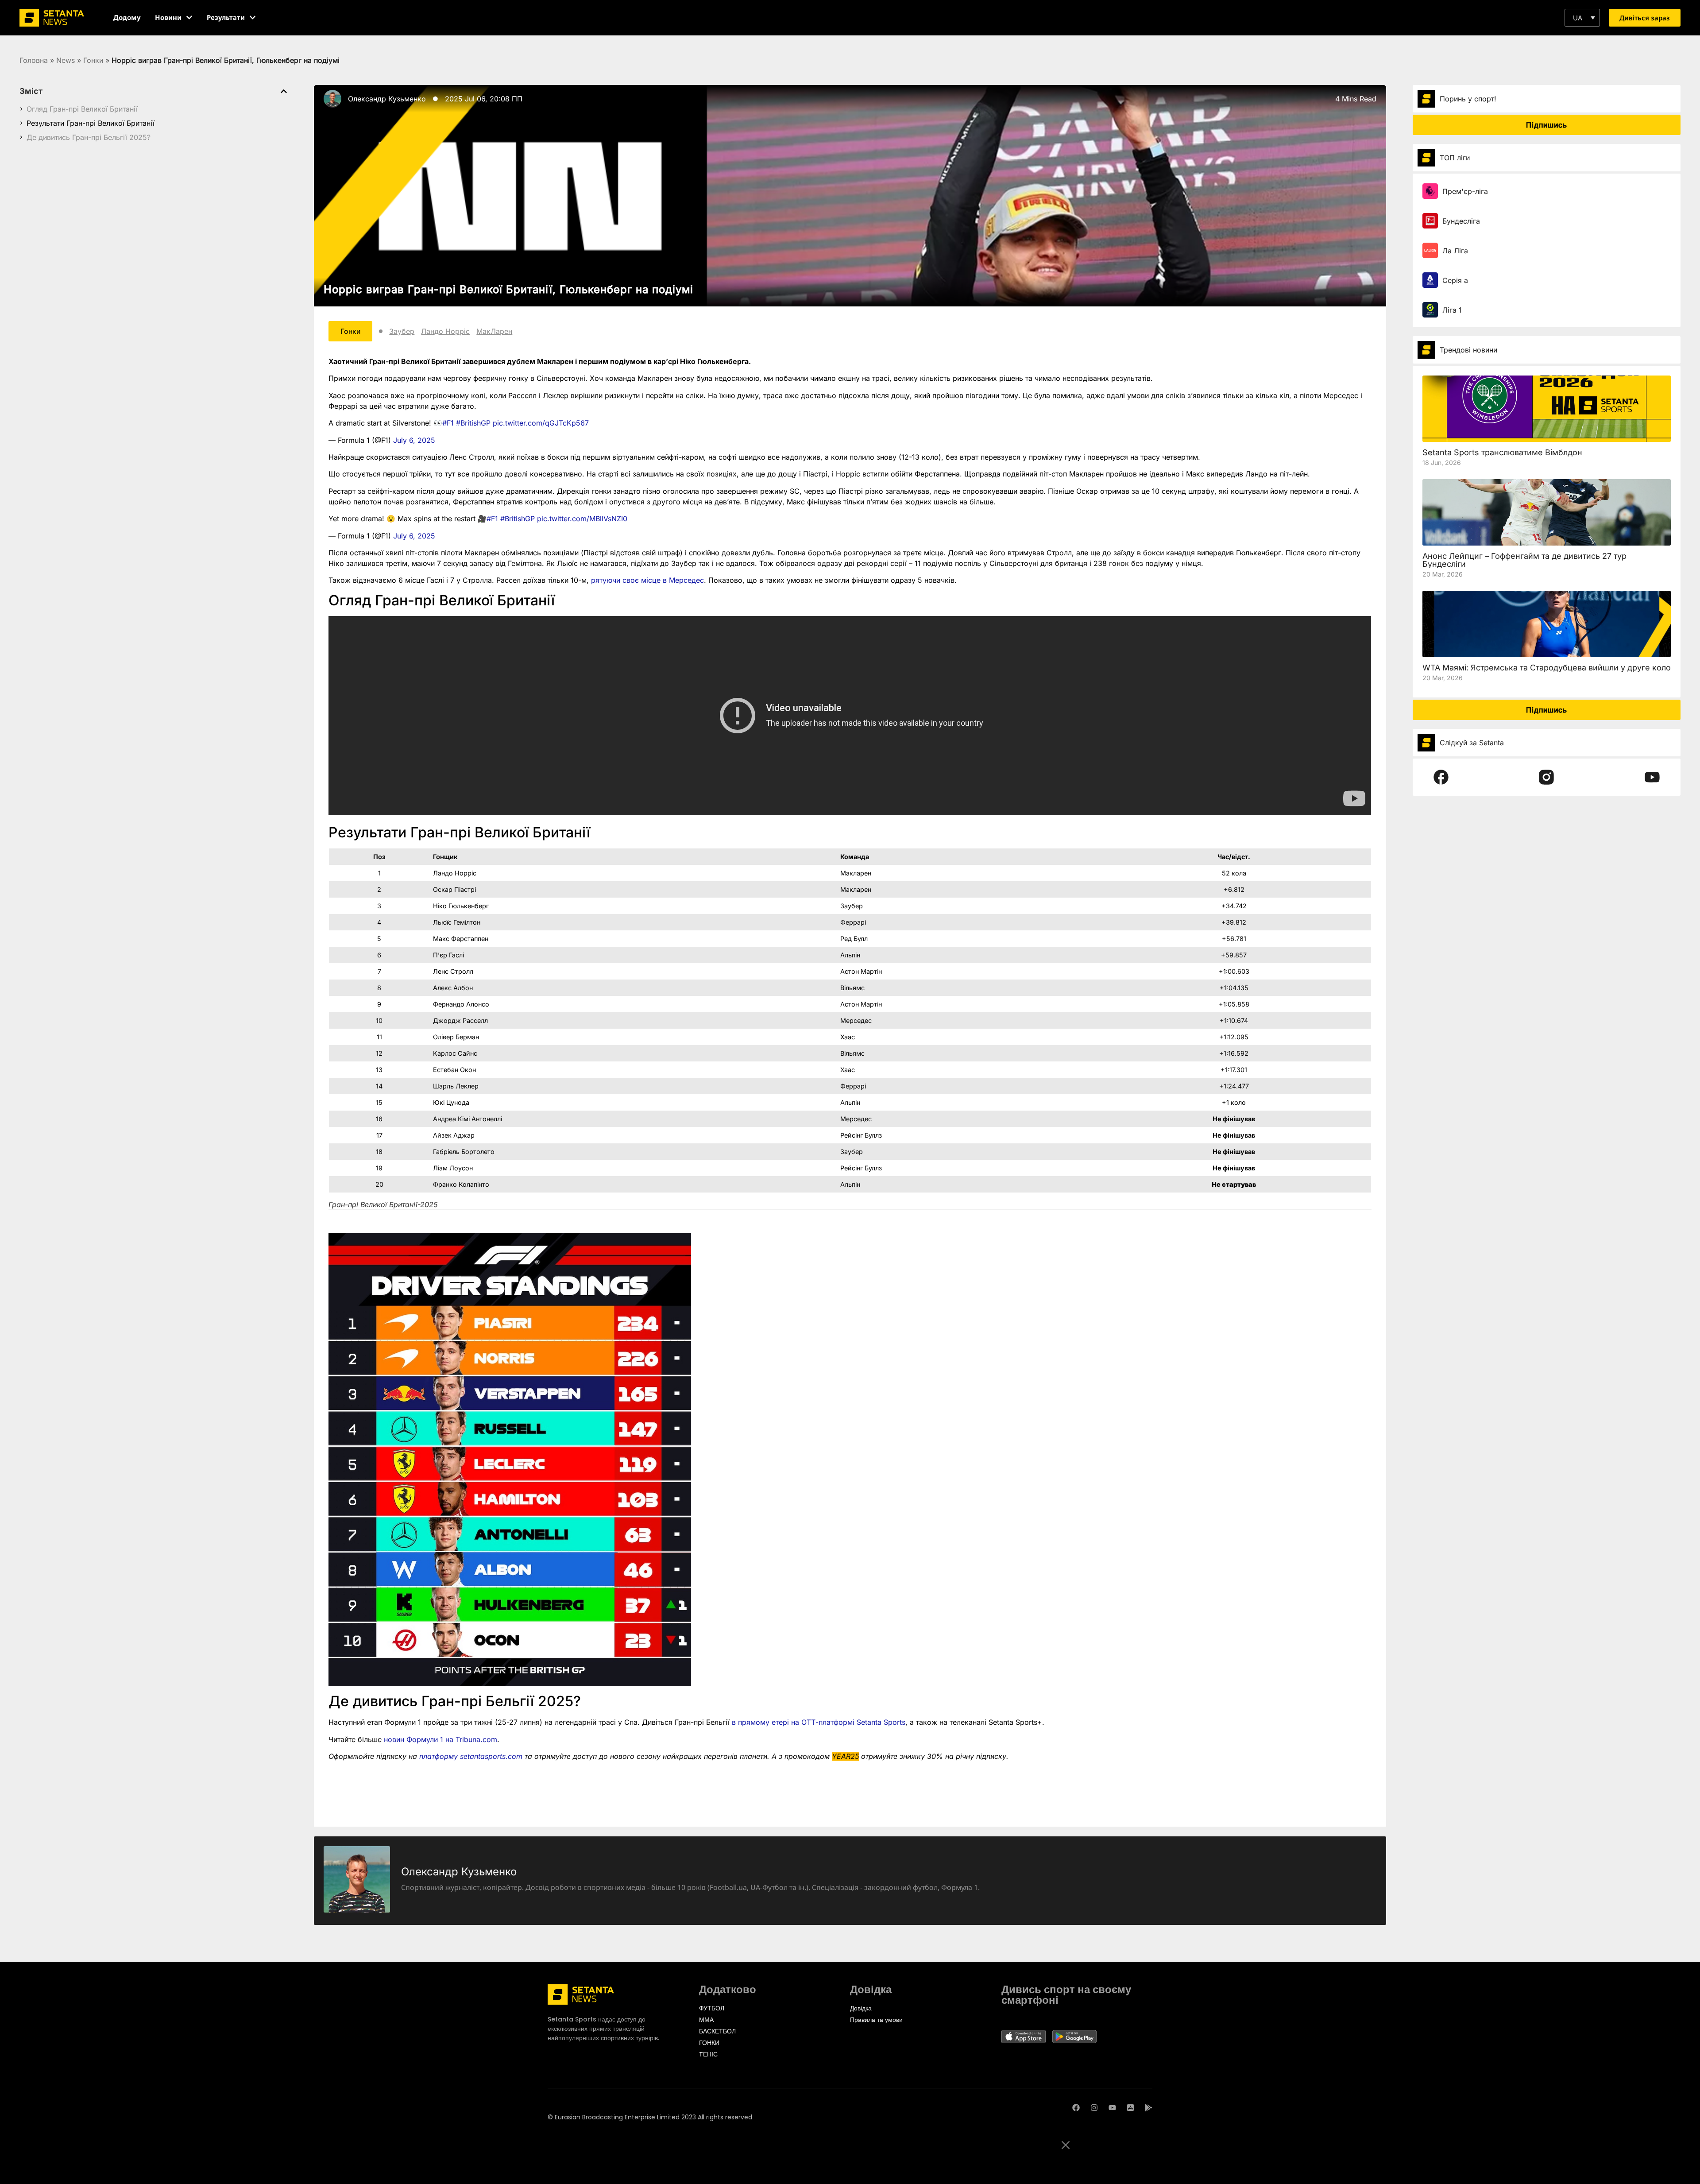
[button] (1582, 18)
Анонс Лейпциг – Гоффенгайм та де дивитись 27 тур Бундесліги (1524, 560)
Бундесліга (1461, 221)
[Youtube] (1112, 2108)
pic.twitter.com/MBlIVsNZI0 (582, 519)
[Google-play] (1149, 2108)
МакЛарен (494, 331)
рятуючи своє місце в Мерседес (647, 580)
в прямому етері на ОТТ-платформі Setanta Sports (819, 1722)
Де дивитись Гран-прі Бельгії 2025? (89, 137)
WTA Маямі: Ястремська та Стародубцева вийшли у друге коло (1547, 668)
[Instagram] (1094, 2108)
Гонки (93, 60)
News (66, 60)
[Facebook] (1076, 2108)
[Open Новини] (189, 17)
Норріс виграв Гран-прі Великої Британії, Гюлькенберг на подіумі (508, 289)
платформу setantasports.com (471, 1756)
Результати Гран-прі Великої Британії (91, 123)
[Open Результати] (253, 17)
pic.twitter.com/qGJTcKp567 (541, 423)
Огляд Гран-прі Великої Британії (82, 109)
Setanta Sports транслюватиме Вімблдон (1502, 452)
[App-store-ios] (1130, 2108)
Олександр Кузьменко (387, 99)
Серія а (1455, 280)
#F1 (448, 423)
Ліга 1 (1452, 310)
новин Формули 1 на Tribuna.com (440, 1739)
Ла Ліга (1455, 251)
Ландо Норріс (445, 331)
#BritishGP (473, 423)
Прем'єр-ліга (1465, 191)
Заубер (402, 331)
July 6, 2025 (414, 440)
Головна (34, 60)
